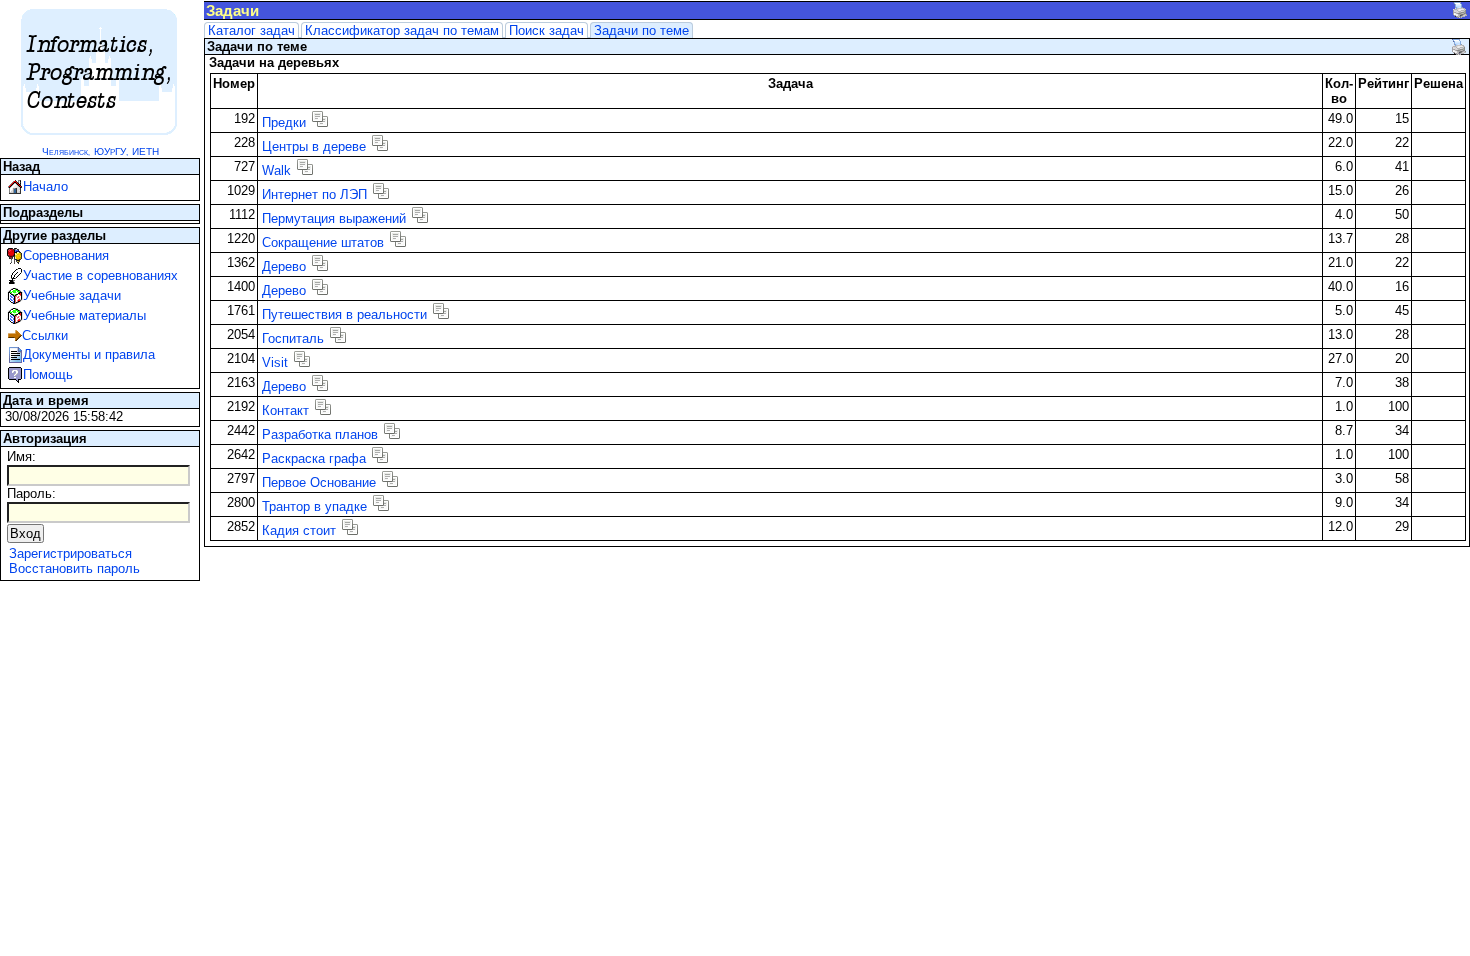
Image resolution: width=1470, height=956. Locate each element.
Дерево (284, 266)
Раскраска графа (314, 458)
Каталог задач (251, 30)
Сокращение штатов (323, 242)
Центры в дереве (314, 146)
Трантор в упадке (314, 506)
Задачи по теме (641, 30)
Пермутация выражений (334, 218)
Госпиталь (293, 338)
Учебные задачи (72, 295)
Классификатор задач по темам (402, 30)
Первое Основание (319, 482)
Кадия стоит (299, 530)
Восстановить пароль (74, 568)
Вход (25, 533)
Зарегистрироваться (70, 553)
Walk (276, 170)
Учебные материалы (84, 315)
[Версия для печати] (1460, 10)
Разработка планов (320, 434)
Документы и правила (89, 354)
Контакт (285, 410)
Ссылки (45, 335)
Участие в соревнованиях (100, 275)
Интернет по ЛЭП (314, 194)
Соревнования (66, 255)
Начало (45, 186)
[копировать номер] (320, 119)
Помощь (48, 374)
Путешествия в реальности (344, 314)
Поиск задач (546, 30)
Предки (284, 122)
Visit (275, 362)
